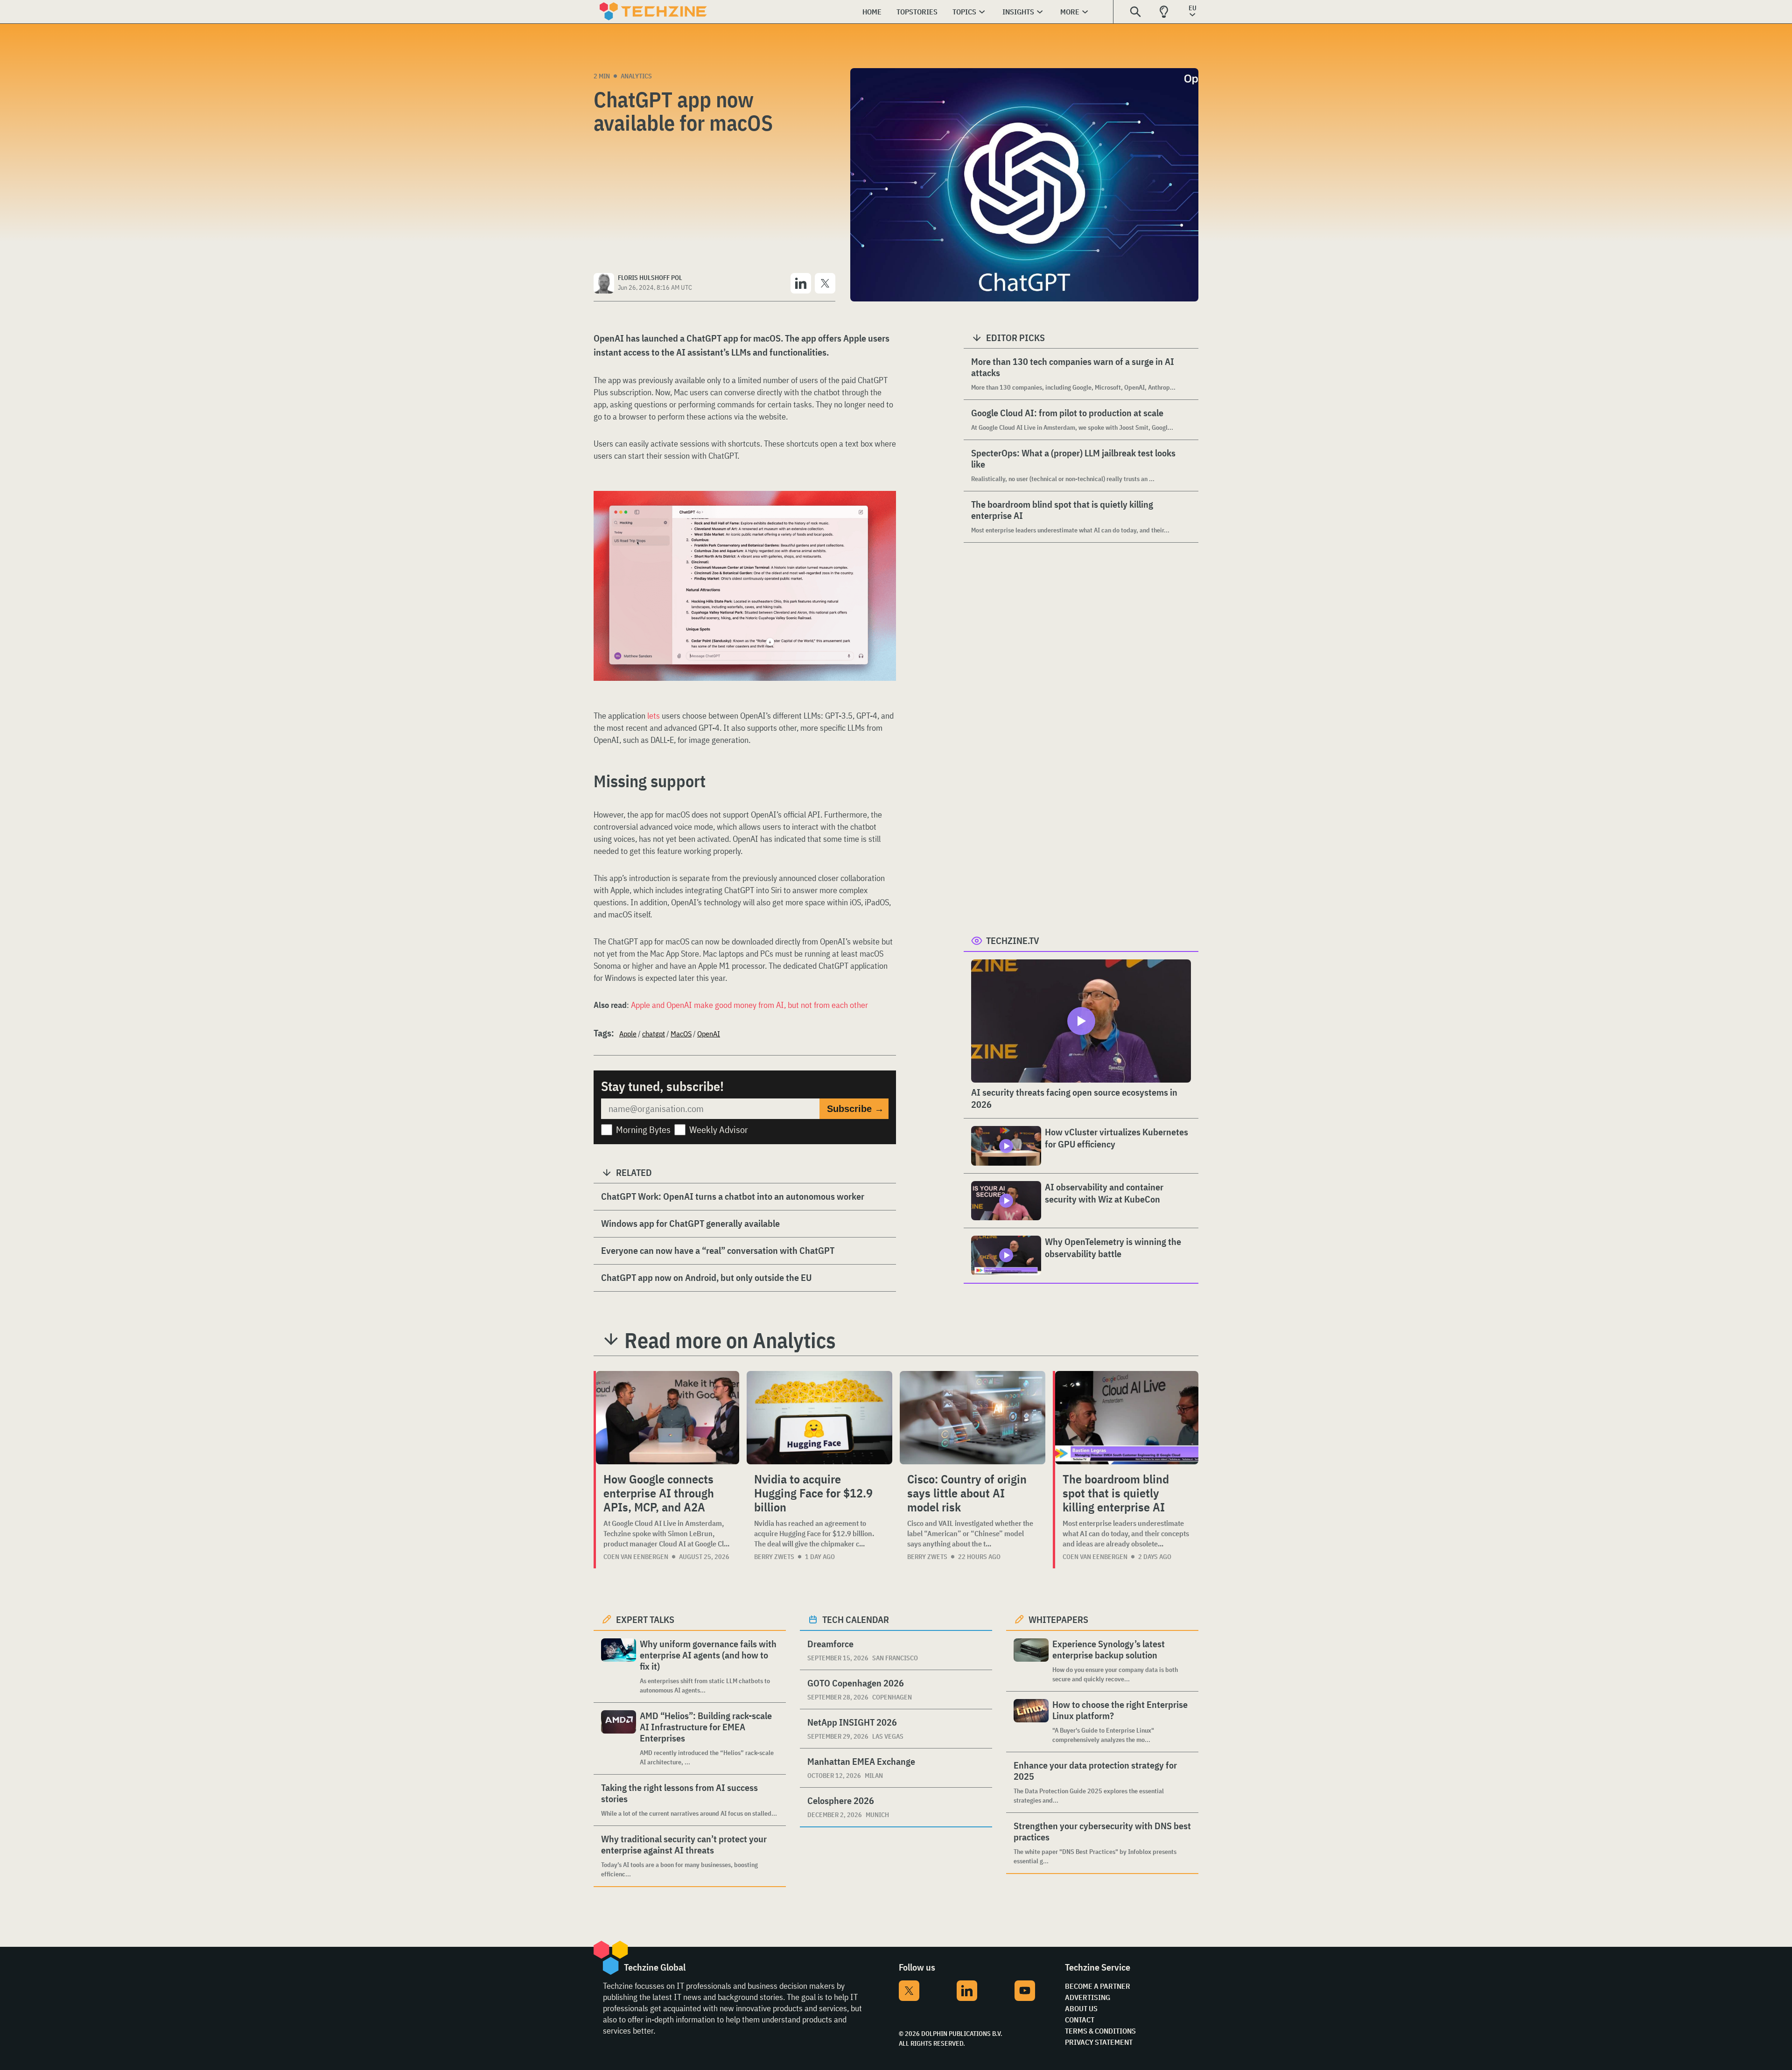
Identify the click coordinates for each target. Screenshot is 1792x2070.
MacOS (681, 1034)
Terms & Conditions (1100, 2031)
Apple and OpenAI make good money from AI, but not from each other (749, 1005)
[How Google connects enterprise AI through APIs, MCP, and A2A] (668, 1418)
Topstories (917, 12)
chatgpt (654, 1034)
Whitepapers (1058, 1619)
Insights (1018, 12)
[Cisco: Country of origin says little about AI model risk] (973, 1418)
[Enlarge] (884, 517)
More (1070, 12)
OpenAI (709, 1034)
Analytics (636, 76)
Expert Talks (645, 1619)
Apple (628, 1034)
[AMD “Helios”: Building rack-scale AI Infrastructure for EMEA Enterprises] (619, 1738)
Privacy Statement (1099, 2042)
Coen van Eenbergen (636, 1557)
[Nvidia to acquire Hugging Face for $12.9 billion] (819, 1418)
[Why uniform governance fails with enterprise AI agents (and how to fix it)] (619, 1667)
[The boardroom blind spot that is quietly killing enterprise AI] (1127, 1418)
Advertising (1088, 1997)
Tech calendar (856, 1619)
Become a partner (1098, 1986)
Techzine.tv (1013, 941)
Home (872, 12)
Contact (1080, 2020)
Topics (964, 12)
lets (654, 716)
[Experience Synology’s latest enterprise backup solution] (1031, 1661)
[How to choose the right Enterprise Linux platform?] (1031, 1722)
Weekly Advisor (719, 1129)
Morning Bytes (643, 1129)
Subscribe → (855, 1109)
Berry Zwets (774, 1557)
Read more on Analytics (730, 1340)
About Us (1081, 2008)
